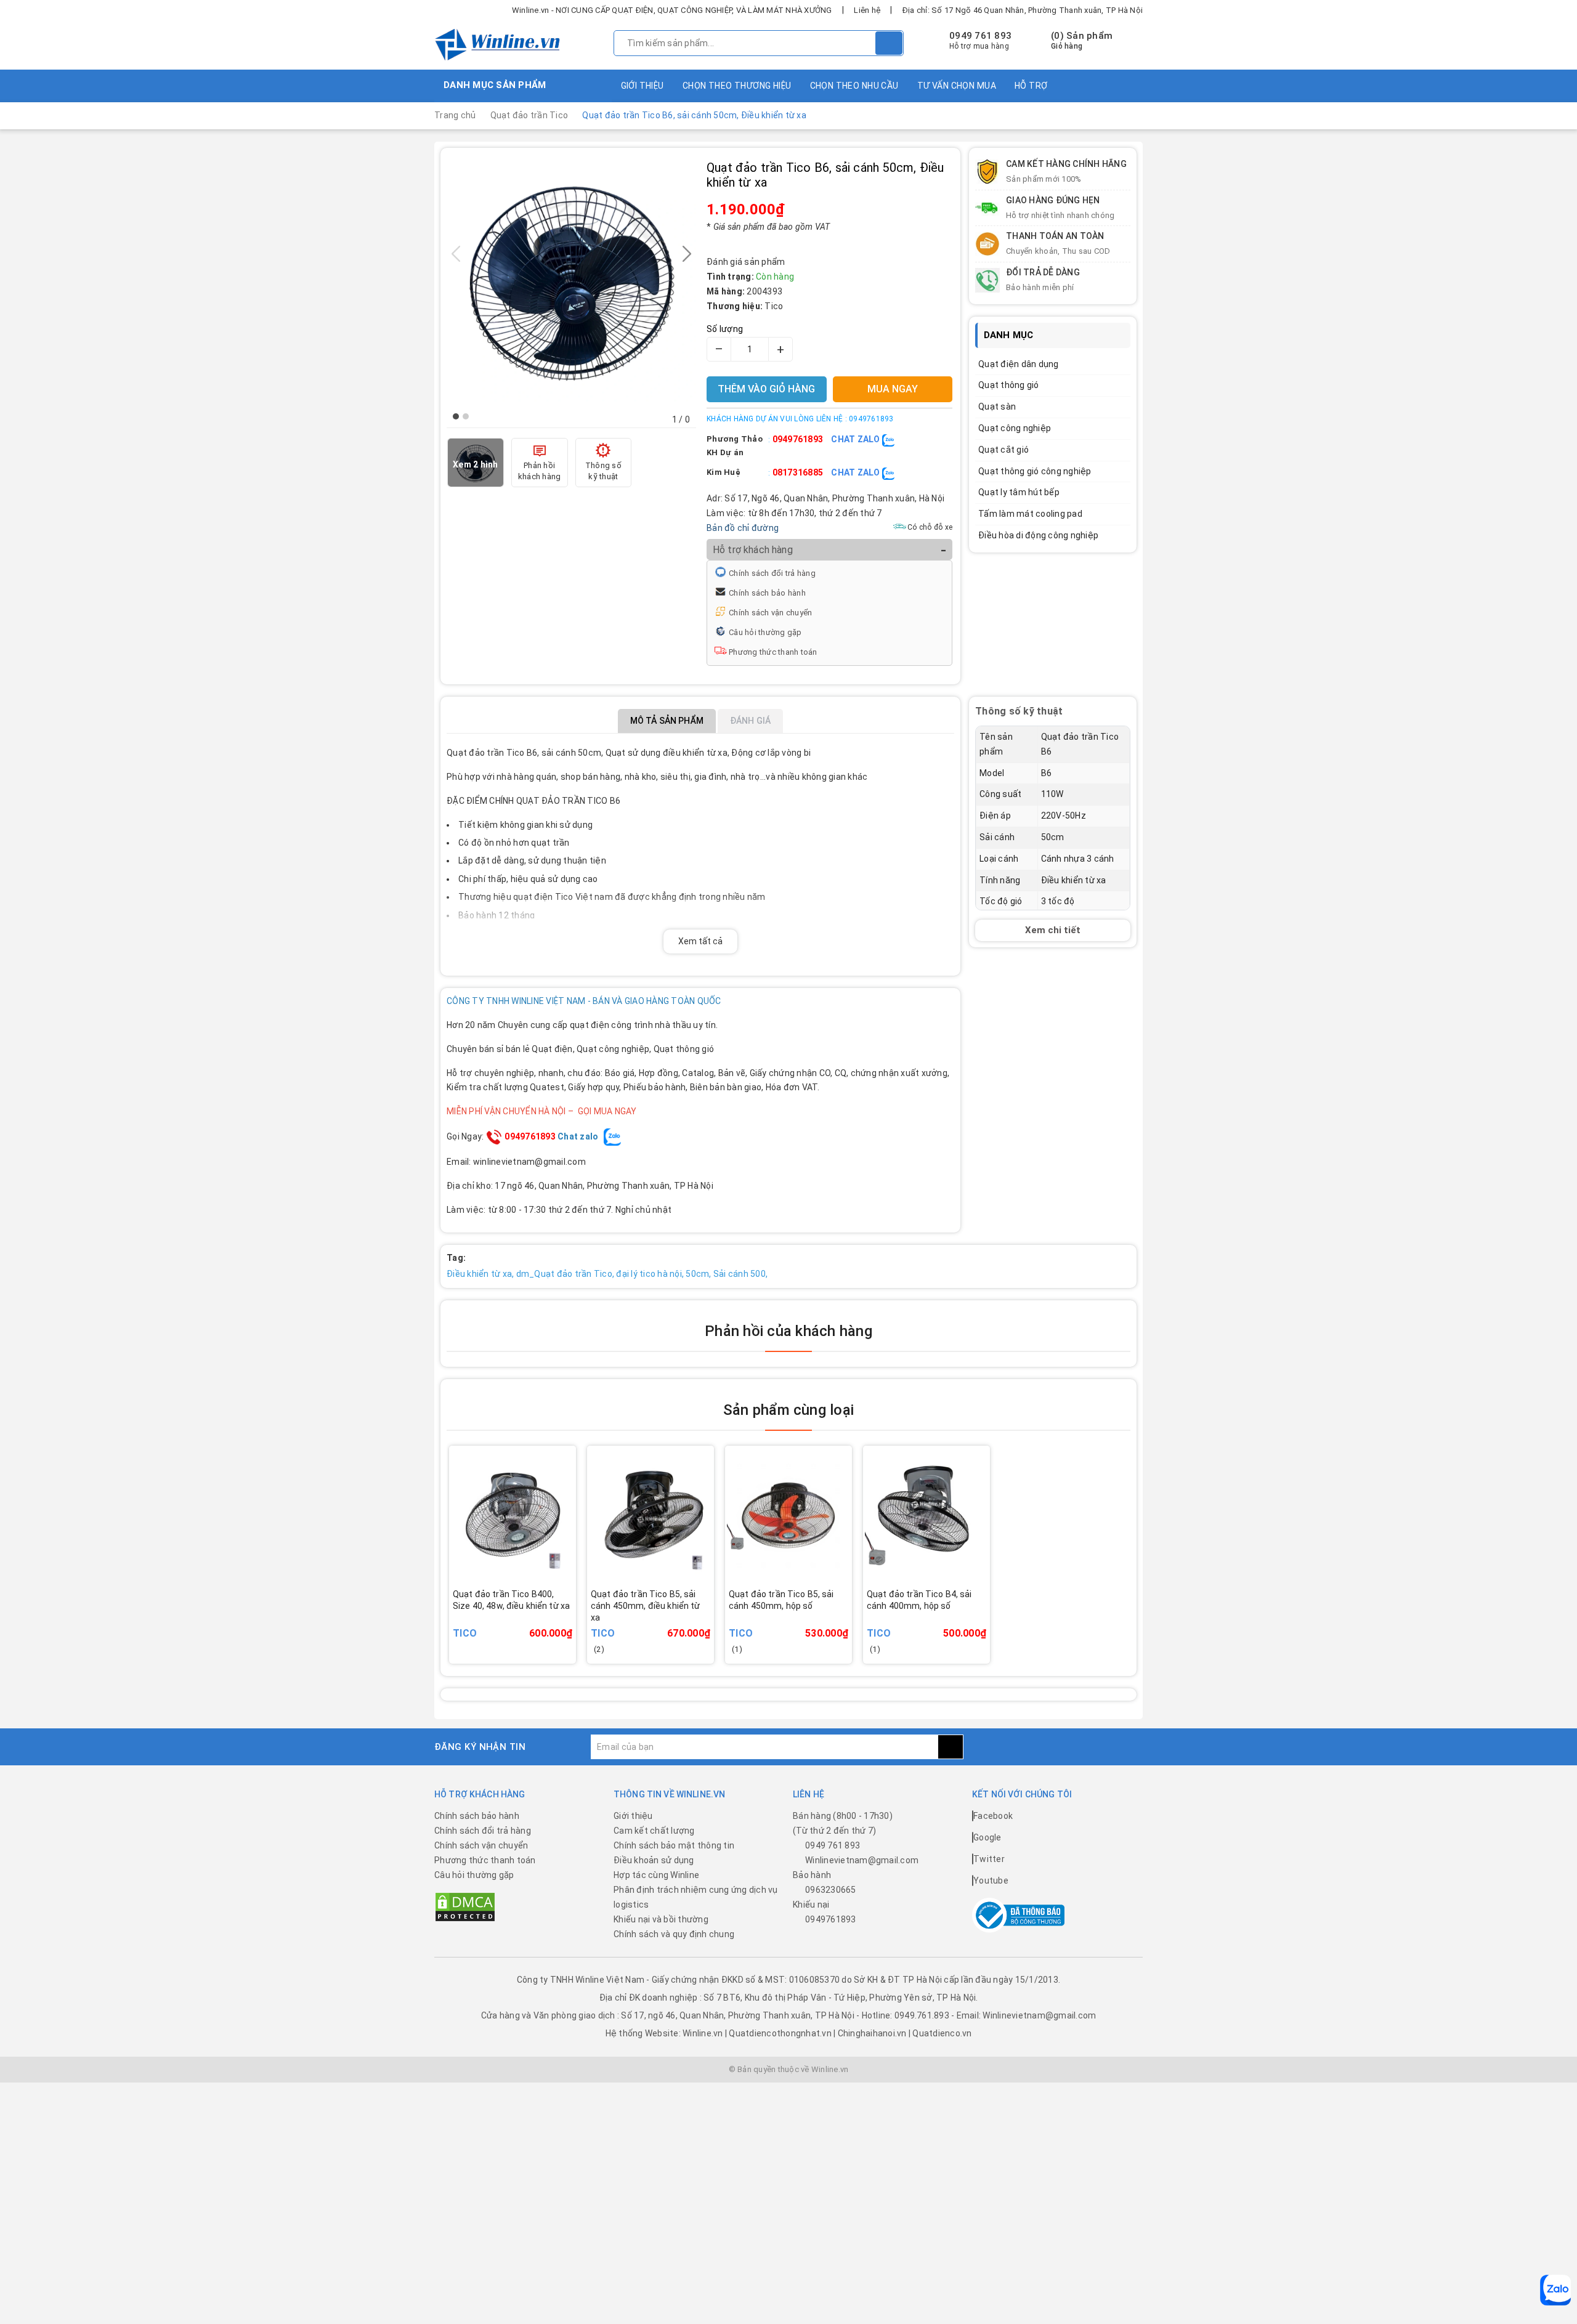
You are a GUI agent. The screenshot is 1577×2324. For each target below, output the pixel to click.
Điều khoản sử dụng (654, 1860)
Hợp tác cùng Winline (656, 1875)
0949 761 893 (980, 36)
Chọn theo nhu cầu (854, 86)
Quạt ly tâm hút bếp (1019, 492)
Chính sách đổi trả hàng (772, 573)
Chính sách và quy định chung (674, 1934)
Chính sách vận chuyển (770, 613)
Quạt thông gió (1009, 385)
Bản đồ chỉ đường (743, 528)
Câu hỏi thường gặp (765, 632)
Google (987, 1837)
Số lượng (725, 329)
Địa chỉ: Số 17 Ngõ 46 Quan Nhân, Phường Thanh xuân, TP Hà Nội (1023, 10)
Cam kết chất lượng (654, 1831)
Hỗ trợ (1031, 86)
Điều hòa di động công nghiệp (1038, 535)
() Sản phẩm (1082, 41)
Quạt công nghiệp (1015, 428)
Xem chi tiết (1053, 930)
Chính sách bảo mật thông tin (674, 1845)
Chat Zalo (857, 439)
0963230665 (831, 1890)
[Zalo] (1555, 2290)
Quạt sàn (997, 407)
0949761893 (798, 439)
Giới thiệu (643, 86)
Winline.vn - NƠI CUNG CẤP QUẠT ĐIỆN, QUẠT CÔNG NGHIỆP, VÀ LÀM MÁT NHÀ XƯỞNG (672, 10)
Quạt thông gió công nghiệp (1035, 471)
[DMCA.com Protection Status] (465, 1906)
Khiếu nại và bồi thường (661, 1919)
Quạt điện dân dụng (1019, 364)
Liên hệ (867, 10)
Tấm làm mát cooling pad (1030, 514)
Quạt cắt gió (1003, 450)
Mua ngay (530, 1624)
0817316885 (798, 472)
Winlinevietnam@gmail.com (862, 1860)
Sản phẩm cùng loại (788, 1410)
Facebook (993, 1816)
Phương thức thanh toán (773, 652)
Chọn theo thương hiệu (737, 86)
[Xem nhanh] (573, 1616)
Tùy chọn (667, 1624)
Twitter (989, 1859)
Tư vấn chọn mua (957, 86)
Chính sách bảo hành (767, 593)
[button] (456, 416)
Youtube (991, 1881)
